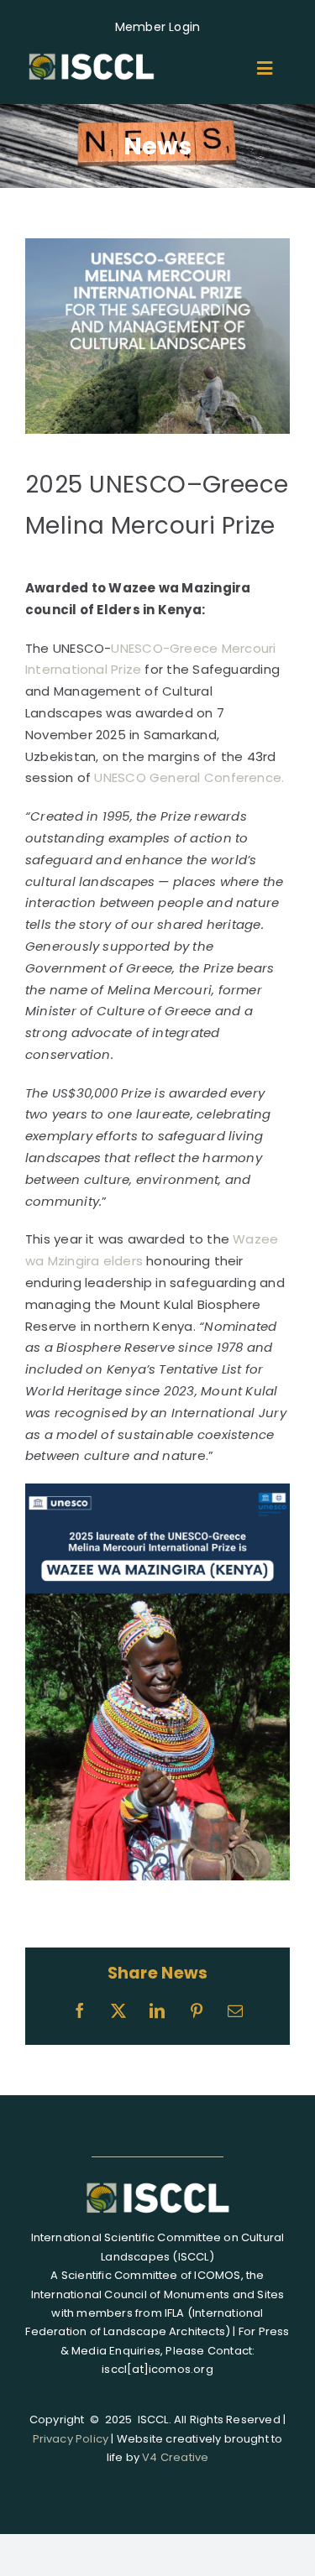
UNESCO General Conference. (191, 777)
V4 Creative (175, 2457)
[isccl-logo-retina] (92, 56)
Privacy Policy (71, 2439)
